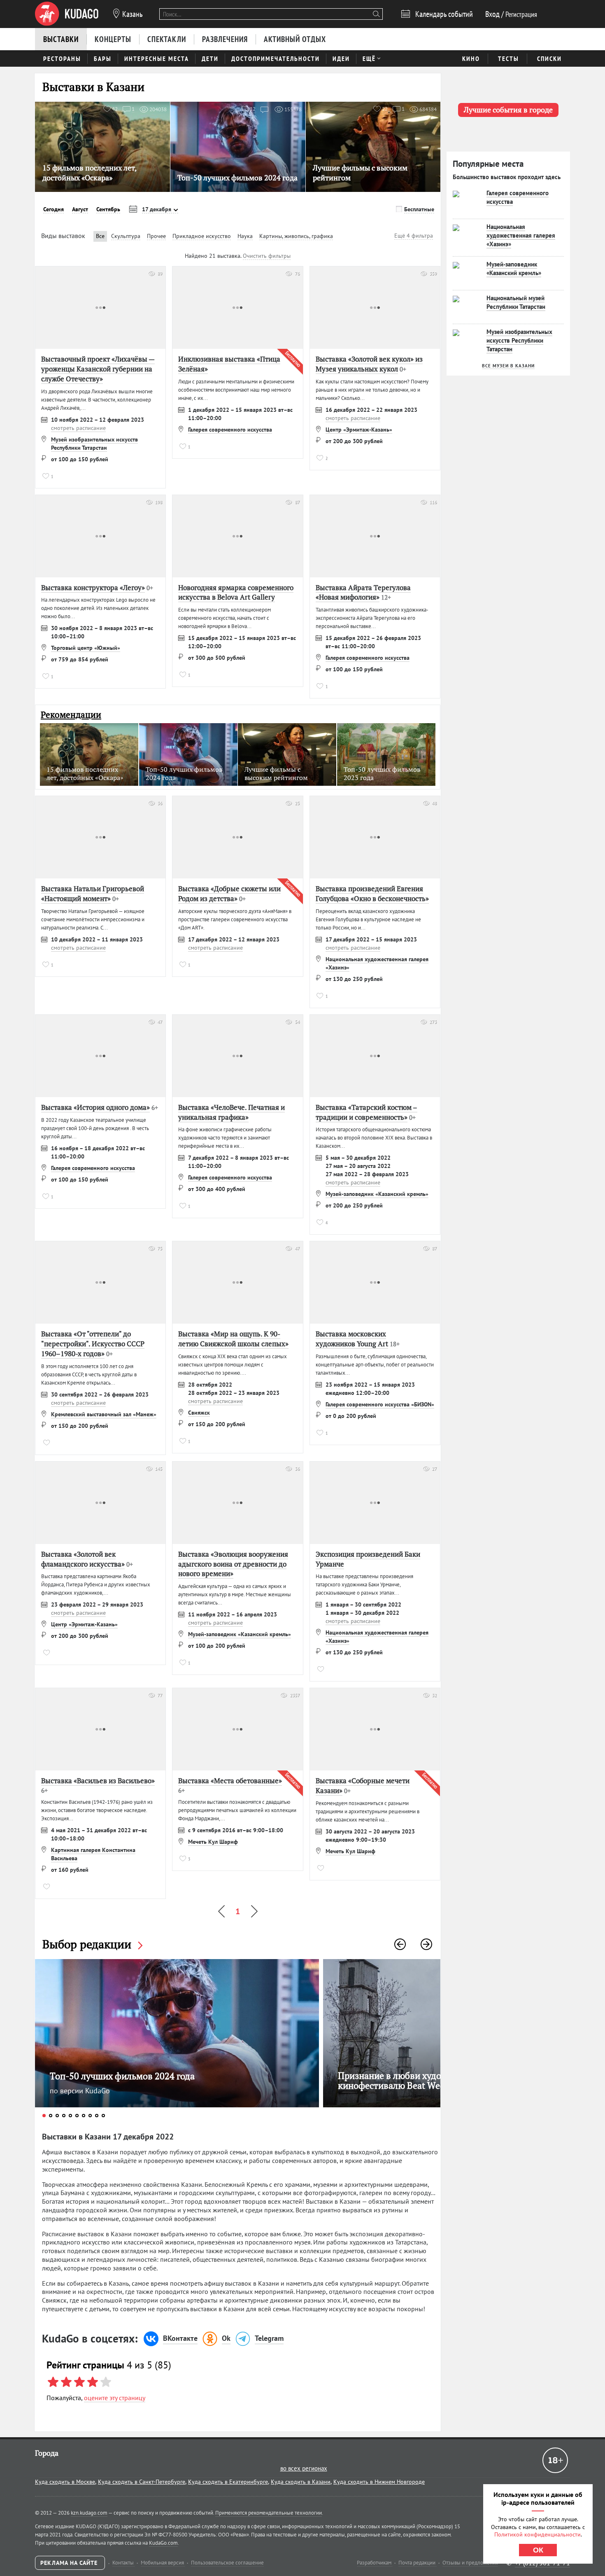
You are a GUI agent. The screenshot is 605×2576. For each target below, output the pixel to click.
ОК (538, 2550)
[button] (400, 1944)
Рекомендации (71, 715)
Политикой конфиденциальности (538, 2534)
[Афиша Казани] (67, 14)
